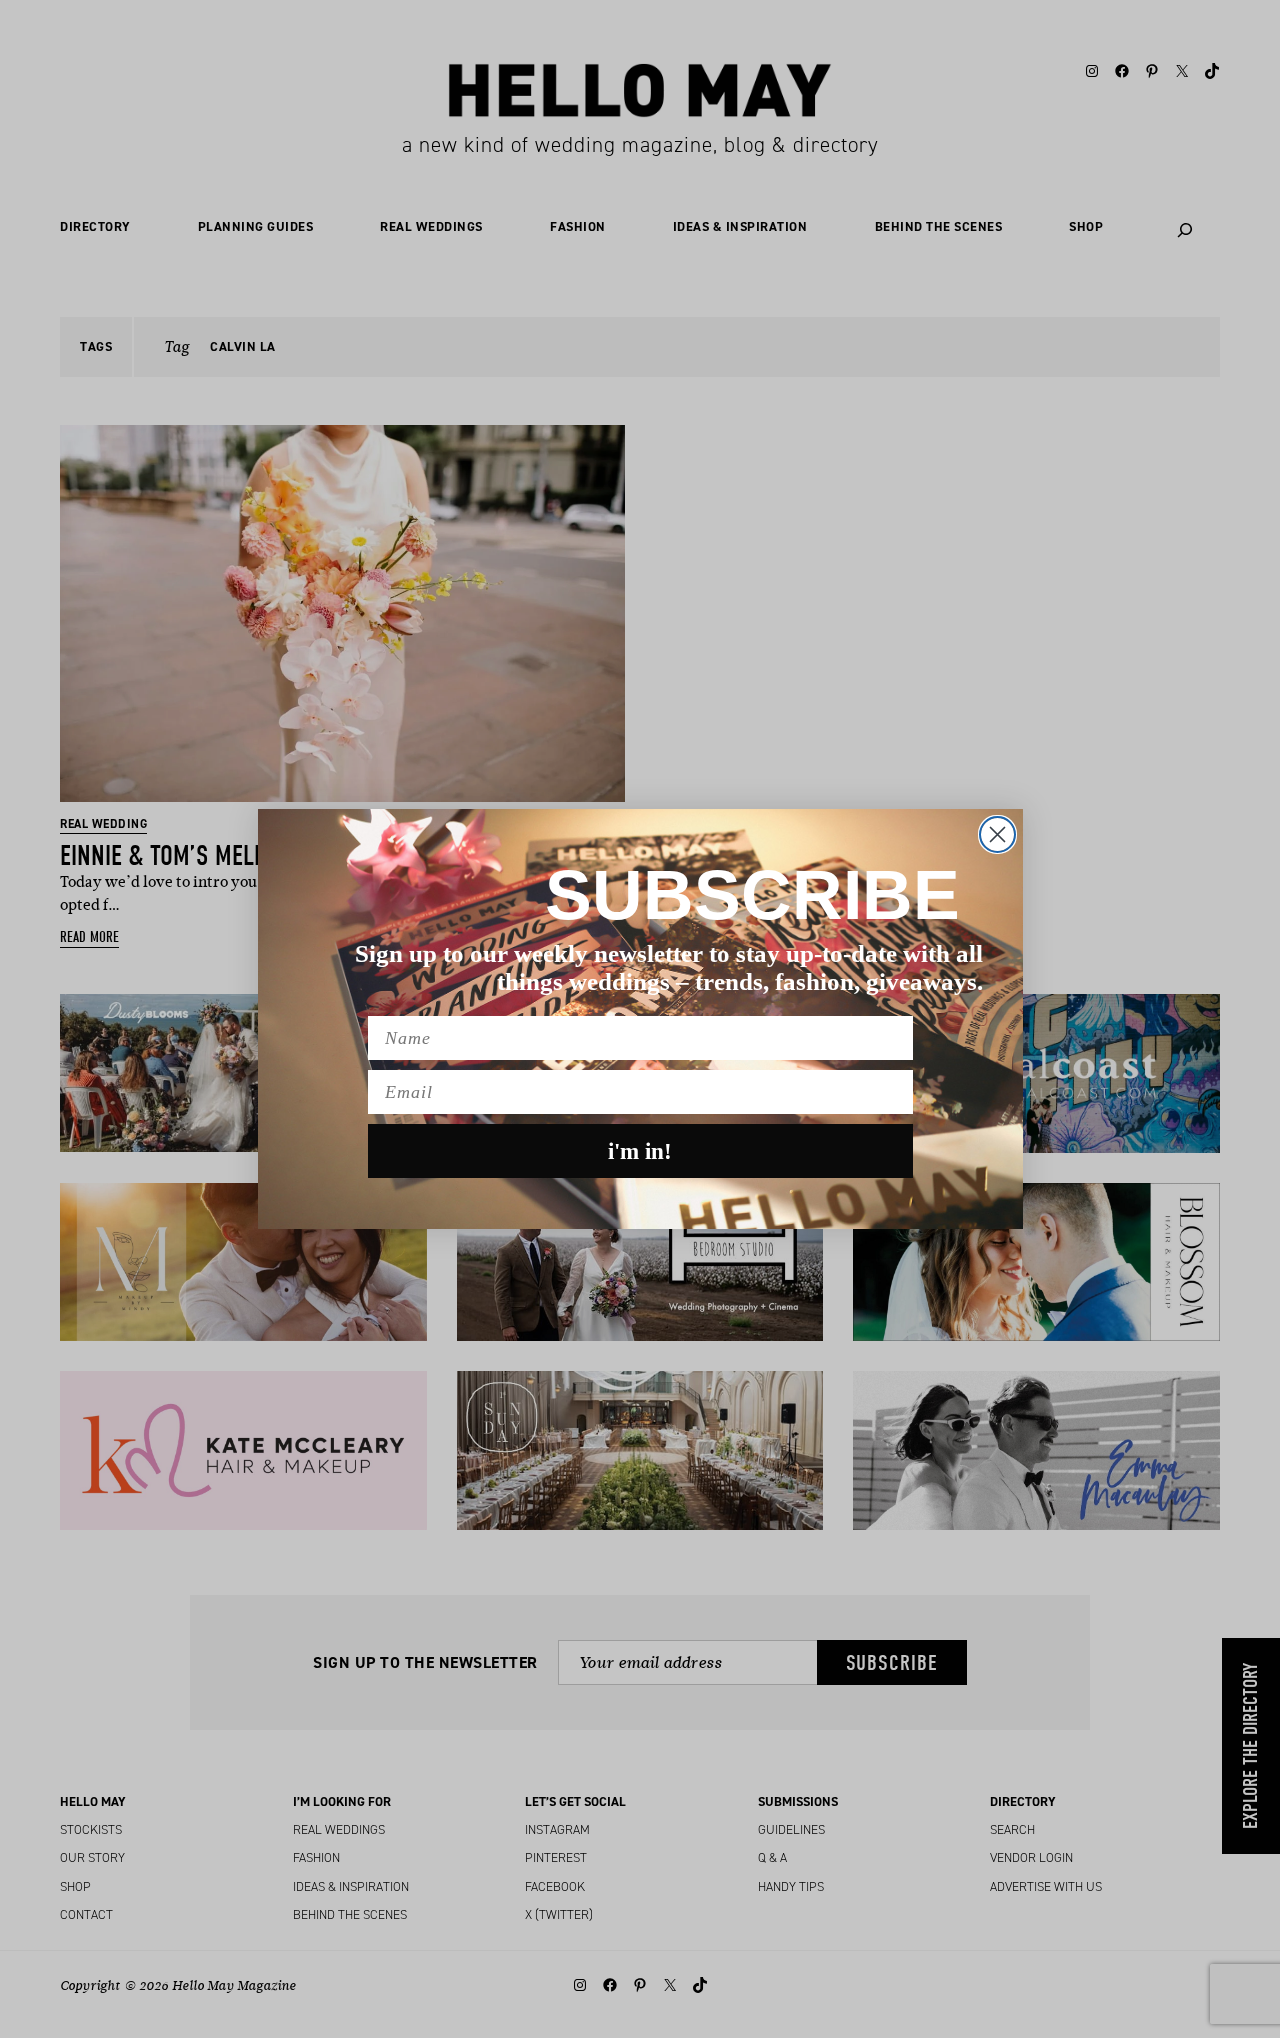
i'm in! (640, 1151)
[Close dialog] (997, 834)
